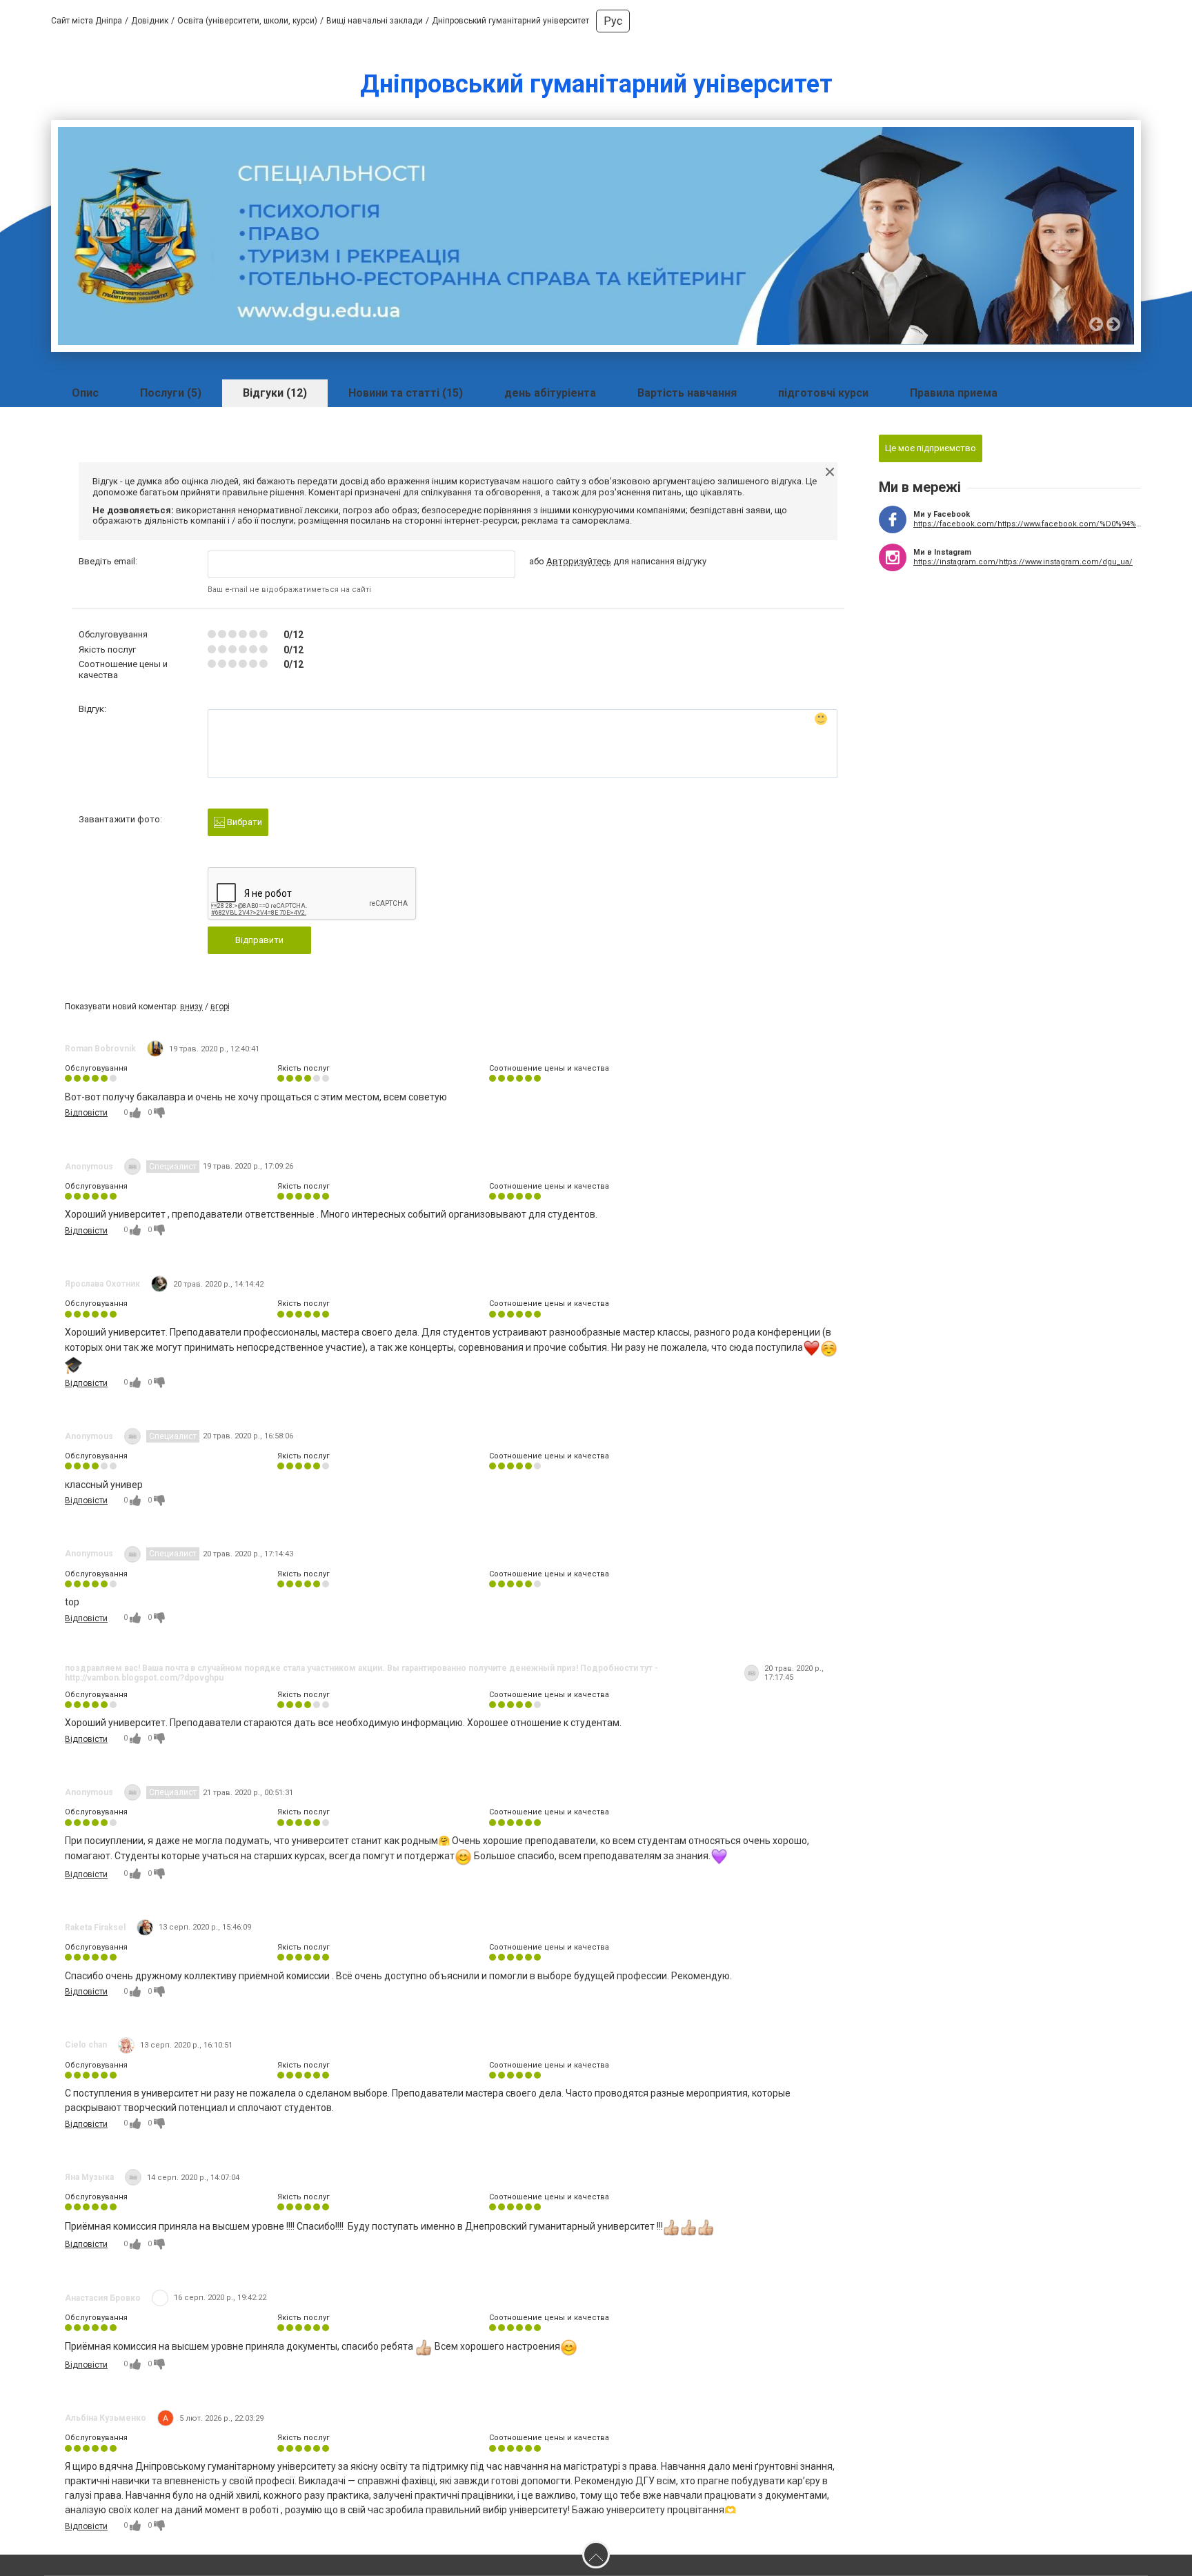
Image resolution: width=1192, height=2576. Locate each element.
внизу (191, 1007)
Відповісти (86, 1113)
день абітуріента (550, 393)
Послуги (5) (171, 393)
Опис (85, 393)
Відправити (259, 940)
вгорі (220, 1007)
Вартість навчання (687, 393)
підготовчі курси (823, 393)
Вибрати (244, 822)
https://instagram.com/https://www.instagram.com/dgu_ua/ (1023, 562)
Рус (613, 21)
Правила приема (954, 393)
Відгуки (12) (275, 393)
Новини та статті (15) (406, 393)
